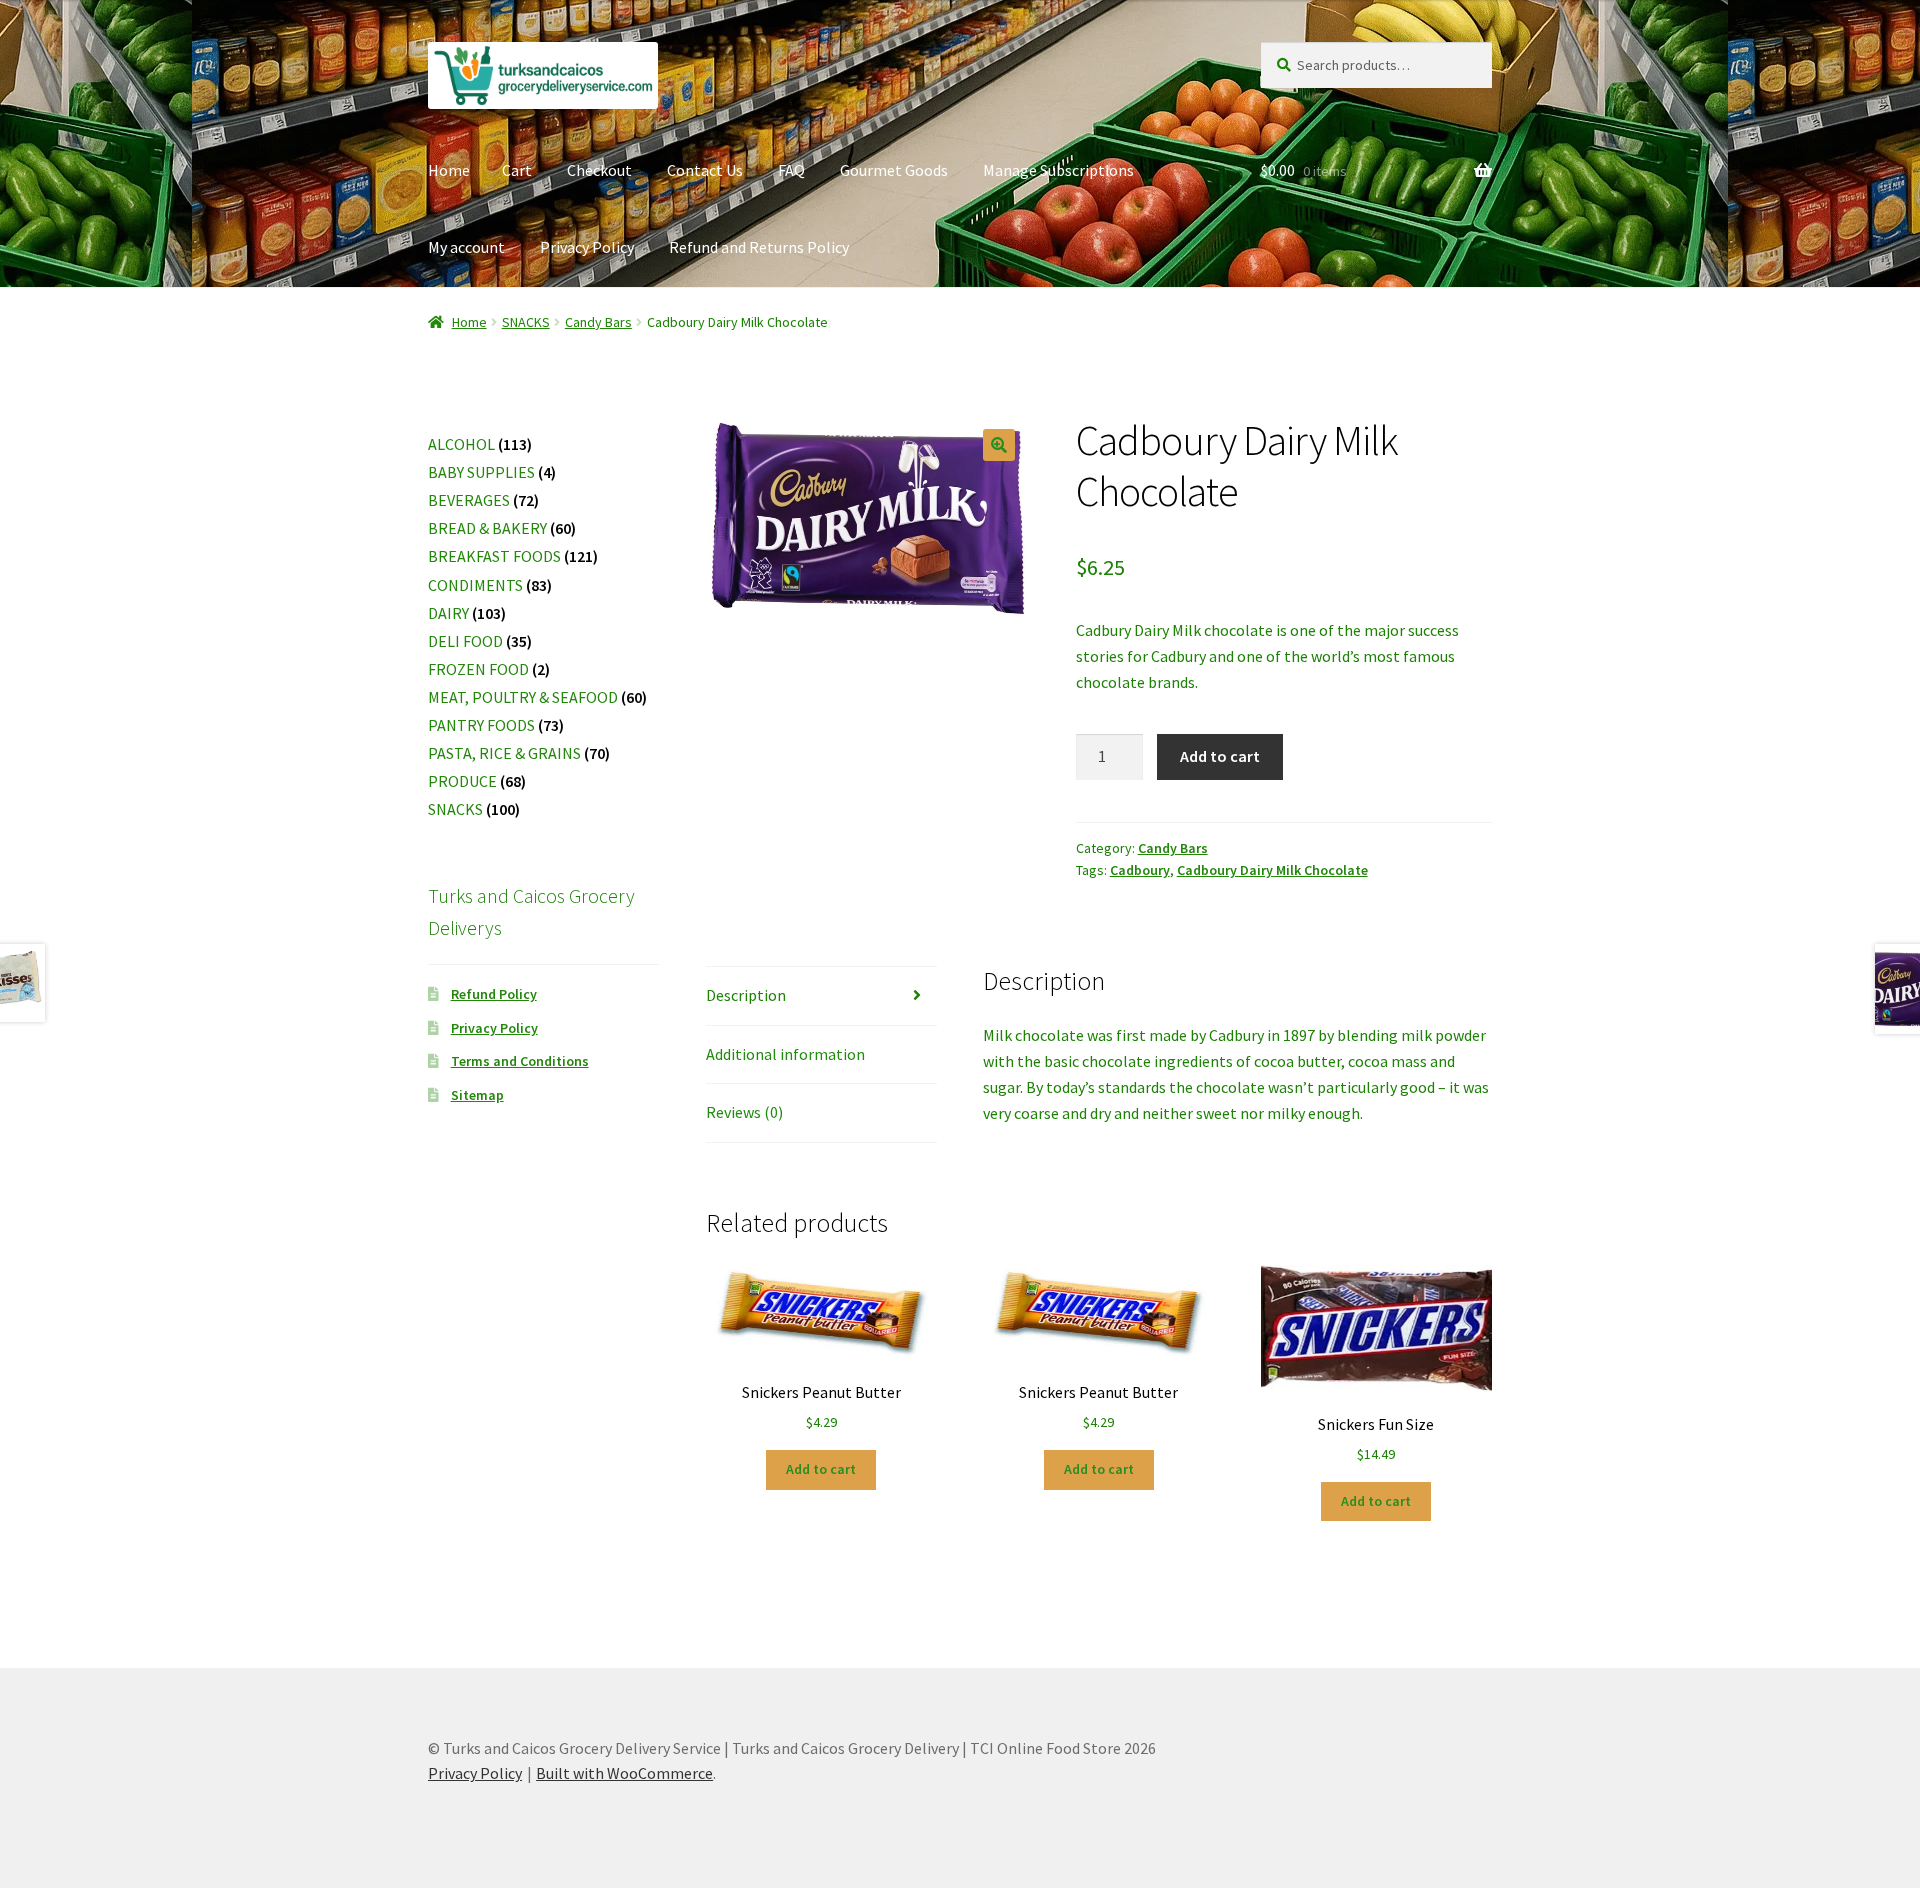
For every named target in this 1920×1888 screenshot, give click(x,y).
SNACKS (526, 322)
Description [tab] (746, 995)
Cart (517, 170)
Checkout (599, 170)
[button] (999, 445)
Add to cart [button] (821, 1469)
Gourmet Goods (894, 170)
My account (466, 247)
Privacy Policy (587, 247)
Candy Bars (598, 322)
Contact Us (705, 170)
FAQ (791, 170)
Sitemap (477, 1095)
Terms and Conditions (520, 1061)
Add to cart (1220, 756)
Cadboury (1140, 870)
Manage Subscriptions (1058, 170)
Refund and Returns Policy (759, 247)
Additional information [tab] (785, 1054)
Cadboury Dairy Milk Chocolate (1272, 870)
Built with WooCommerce (624, 1773)
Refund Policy (494, 994)
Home (449, 170)
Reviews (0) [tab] (744, 1112)
